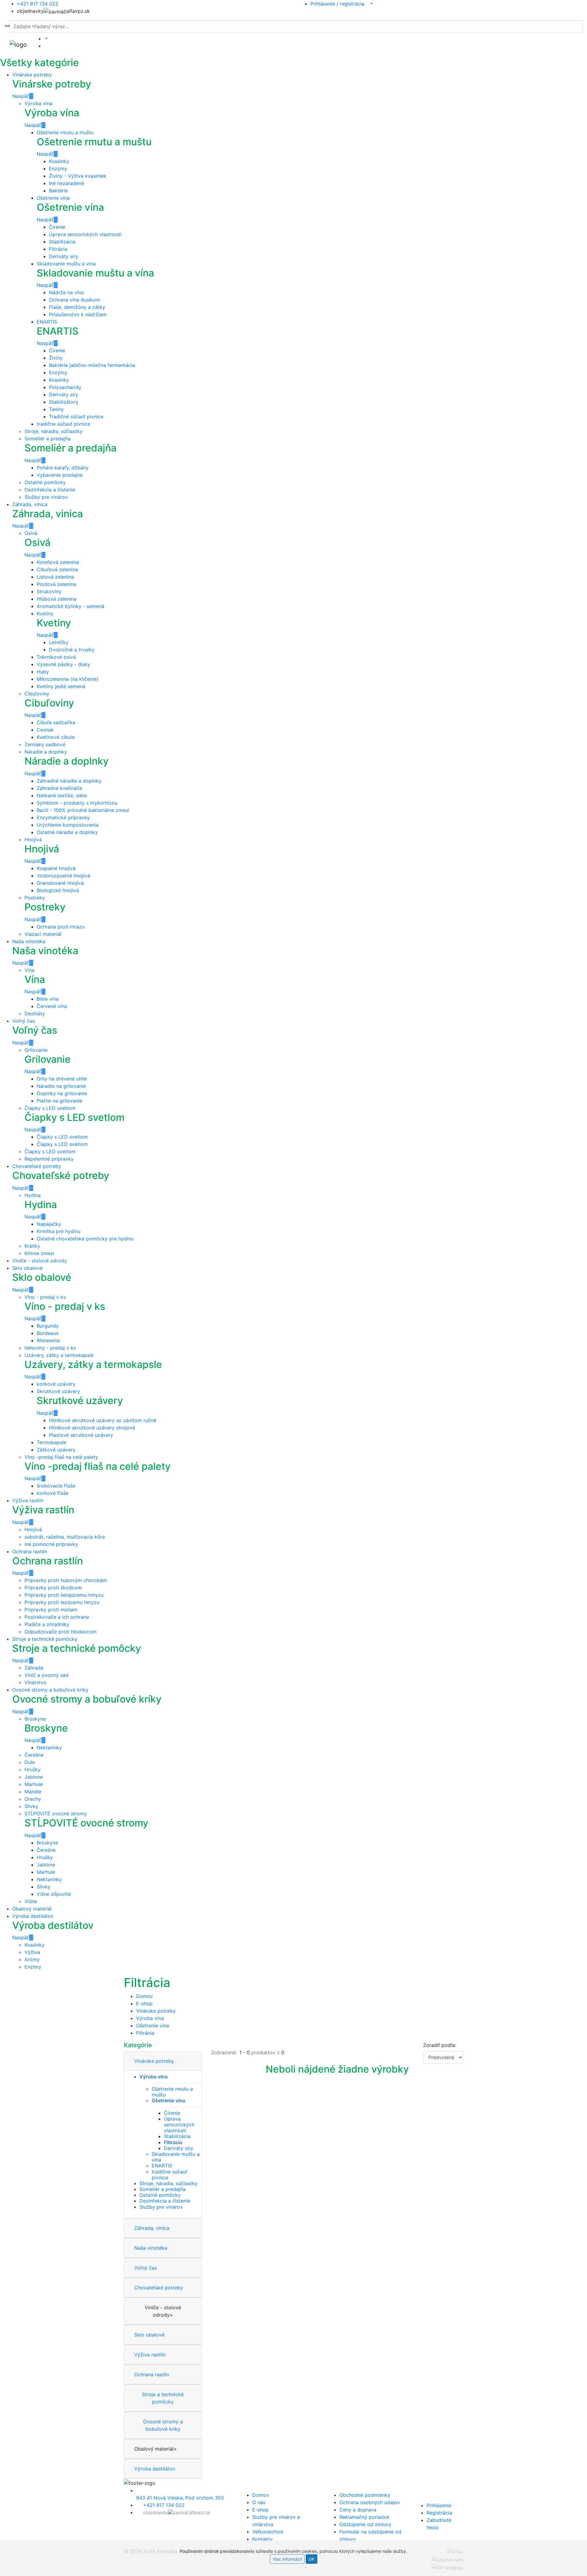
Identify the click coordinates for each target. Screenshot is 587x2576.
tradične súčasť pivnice (63, 424)
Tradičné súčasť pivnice (76, 417)
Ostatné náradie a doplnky (67, 832)
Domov (144, 1996)
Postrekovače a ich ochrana (57, 1617)
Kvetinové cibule (56, 737)
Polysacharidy (65, 387)
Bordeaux (48, 1333)
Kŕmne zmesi (39, 1253)
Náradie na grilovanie (61, 1086)
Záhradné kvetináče (59, 788)
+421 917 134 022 (164, 2505)
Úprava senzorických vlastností (85, 234)
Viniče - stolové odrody (40, 1261)
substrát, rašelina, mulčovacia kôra (65, 1537)
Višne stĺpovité (54, 1894)
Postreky (35, 898)
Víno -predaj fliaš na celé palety (61, 1457)
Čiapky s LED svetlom (50, 1108)
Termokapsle (52, 1442)
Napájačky (49, 1224)
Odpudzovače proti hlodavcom (61, 1632)
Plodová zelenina (56, 584)
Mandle (33, 1792)
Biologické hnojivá (58, 890)
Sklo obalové (27, 1268)
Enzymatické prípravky (63, 817)
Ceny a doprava (358, 2510)
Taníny (56, 409)
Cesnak (45, 730)
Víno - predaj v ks (45, 1297)
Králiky (32, 1246)
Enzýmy (58, 169)
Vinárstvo (35, 1682)
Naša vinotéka (29, 941)
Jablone (34, 1777)
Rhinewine (48, 1340)
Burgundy (48, 1326)
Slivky (31, 1806)
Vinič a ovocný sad (46, 1675)
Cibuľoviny (37, 694)
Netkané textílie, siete (62, 795)
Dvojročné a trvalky (72, 650)
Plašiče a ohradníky (47, 1624)
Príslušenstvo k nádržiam (78, 314)
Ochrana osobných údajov (370, 2502)
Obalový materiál (32, 1909)
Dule (30, 1762)
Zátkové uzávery (56, 1450)
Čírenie (57, 227)
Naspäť (20, 96)
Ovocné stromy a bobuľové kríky (50, 1690)
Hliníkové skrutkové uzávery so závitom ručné (103, 1420)
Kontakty (262, 2539)
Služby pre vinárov (46, 497)
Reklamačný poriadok (364, 2517)
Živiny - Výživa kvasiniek (78, 176)
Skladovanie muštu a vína (66, 264)
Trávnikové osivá (56, 657)
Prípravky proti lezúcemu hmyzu (62, 1602)
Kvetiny (45, 613)
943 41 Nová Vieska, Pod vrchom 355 (180, 2498)
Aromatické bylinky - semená (70, 606)
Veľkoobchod (268, 2532)
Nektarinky (49, 1748)
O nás (259, 2502)
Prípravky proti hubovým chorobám (66, 1580)
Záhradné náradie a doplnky (69, 781)
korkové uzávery (56, 1384)
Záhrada (34, 1668)
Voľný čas (24, 1021)
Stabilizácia (62, 242)
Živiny (56, 358)
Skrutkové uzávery (58, 1391)
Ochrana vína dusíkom (75, 300)
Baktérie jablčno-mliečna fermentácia (92, 365)
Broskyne (35, 1719)
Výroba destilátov (33, 1916)
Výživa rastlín (28, 1500)
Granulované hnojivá (60, 883)
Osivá (31, 533)
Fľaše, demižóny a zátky (77, 307)
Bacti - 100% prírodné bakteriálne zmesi (83, 810)
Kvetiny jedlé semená (61, 686)
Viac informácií (287, 2559)
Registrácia (439, 2513)
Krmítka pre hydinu (59, 1231)
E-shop (144, 2003)
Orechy (33, 1799)
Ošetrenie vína (53, 198)
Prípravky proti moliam (51, 1610)
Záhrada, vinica (30, 504)
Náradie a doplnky (46, 752)
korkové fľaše (53, 1493)
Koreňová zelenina (58, 562)
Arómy (32, 1959)
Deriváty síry (64, 256)
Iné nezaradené (66, 183)
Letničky (59, 642)
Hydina (33, 1195)
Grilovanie (36, 1050)
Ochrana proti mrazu (61, 927)
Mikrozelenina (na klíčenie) (68, 679)
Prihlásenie (439, 2505)
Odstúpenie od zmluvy (365, 2524)
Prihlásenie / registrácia (340, 4)
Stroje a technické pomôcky (45, 1639)
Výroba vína (38, 103)
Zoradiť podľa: (440, 2045)
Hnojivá (33, 840)
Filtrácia (58, 249)
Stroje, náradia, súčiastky (54, 431)
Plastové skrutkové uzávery (81, 1435)
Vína (30, 970)
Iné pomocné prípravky (51, 1544)
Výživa (32, 1952)
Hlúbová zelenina (57, 599)
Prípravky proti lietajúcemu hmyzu (64, 1595)
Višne (31, 1901)
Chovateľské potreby (37, 1166)
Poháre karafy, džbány (63, 468)
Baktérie (58, 191)
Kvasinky (59, 161)
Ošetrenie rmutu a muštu (65, 132)
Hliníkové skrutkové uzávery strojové (92, 1428)
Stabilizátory (64, 402)
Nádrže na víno (66, 292)
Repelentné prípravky (49, 1159)
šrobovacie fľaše (56, 1486)
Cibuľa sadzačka (56, 722)
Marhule (34, 1784)
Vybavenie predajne (60, 475)
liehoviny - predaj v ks (50, 1348)
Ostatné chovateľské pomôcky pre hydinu (85, 1239)
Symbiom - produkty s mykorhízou (77, 803)
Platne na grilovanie (59, 1101)
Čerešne (34, 1755)
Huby (43, 672)
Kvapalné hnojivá (56, 868)
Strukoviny (49, 591)
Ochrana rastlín (30, 1551)
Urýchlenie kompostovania (68, 825)
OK (312, 2559)
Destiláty (35, 1014)
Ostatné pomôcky (45, 482)
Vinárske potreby (32, 75)
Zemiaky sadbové (45, 744)
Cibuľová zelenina (57, 569)
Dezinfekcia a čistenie (50, 490)
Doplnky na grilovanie (62, 1093)
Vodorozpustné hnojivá (63, 876)
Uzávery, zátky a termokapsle (59, 1355)
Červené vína (52, 1006)
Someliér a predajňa (48, 439)
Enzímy (33, 1967)
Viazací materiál (43, 934)
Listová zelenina (55, 577)
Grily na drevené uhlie (62, 1079)
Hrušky (33, 1770)
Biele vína (48, 999)
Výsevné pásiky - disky (63, 664)
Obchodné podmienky (365, 2495)
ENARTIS (47, 322)
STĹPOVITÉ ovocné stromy (56, 1814)
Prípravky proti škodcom (53, 1588)
